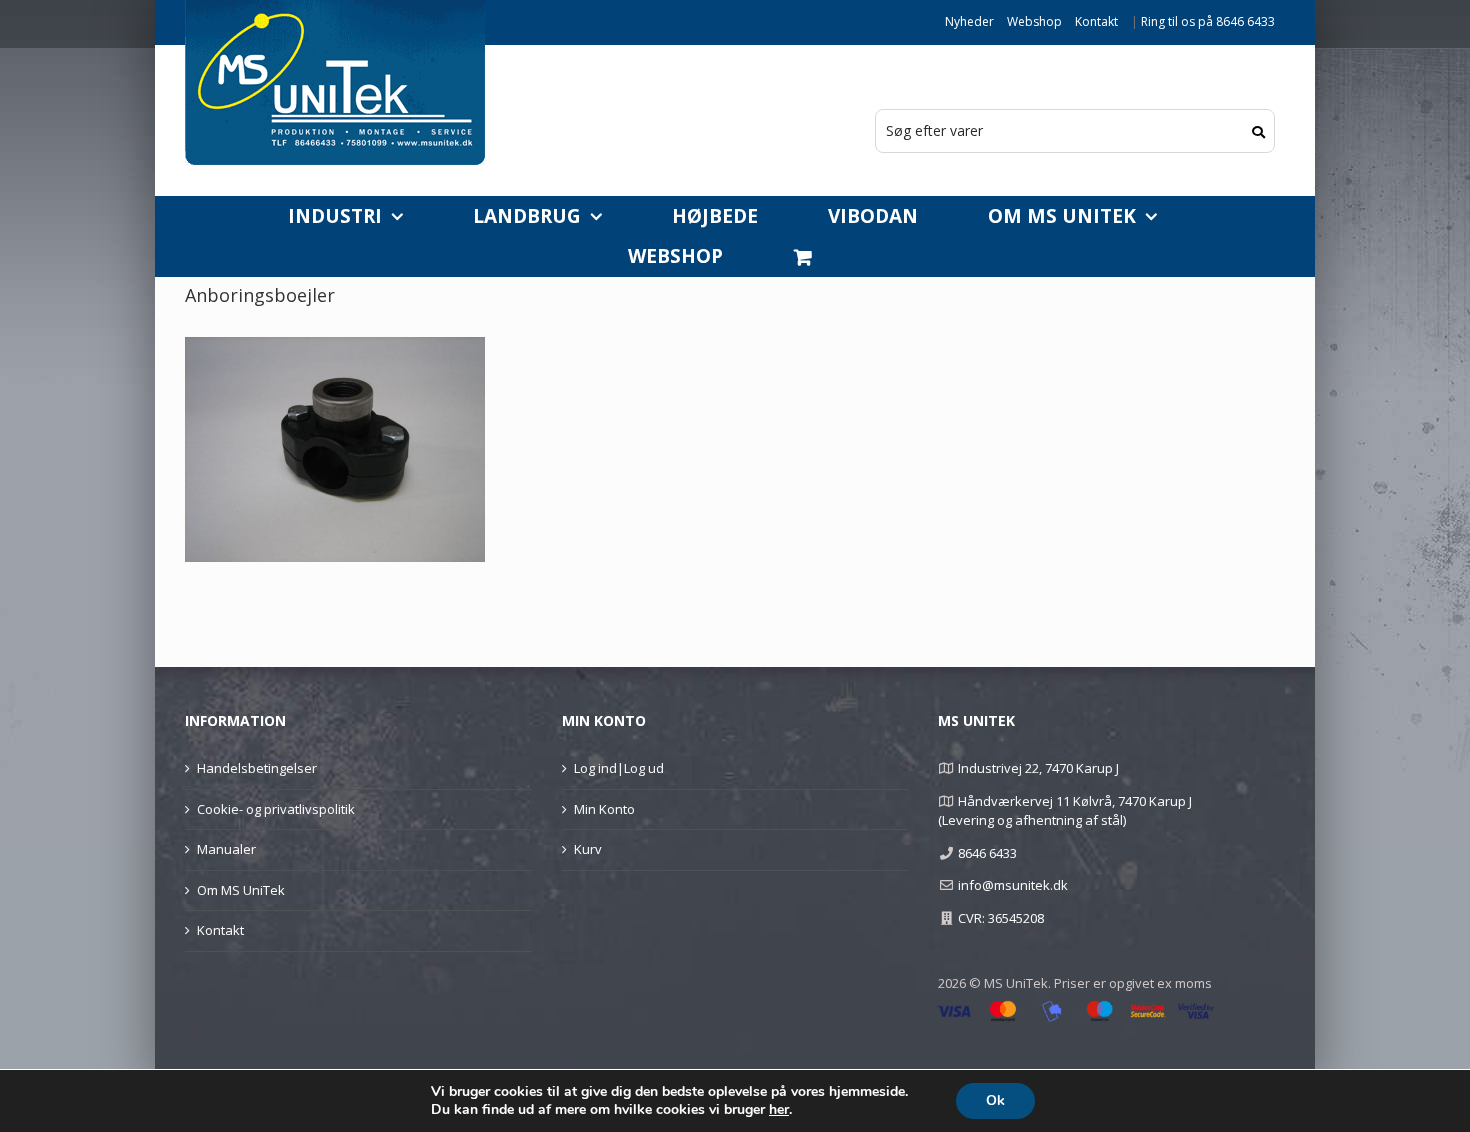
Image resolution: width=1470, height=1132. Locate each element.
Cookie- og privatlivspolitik (276, 809)
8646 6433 (987, 853)
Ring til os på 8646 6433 (1208, 21)
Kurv (588, 849)
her (779, 1110)
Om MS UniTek (241, 890)
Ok (995, 1100)
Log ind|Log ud (619, 768)
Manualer (226, 849)
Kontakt (1096, 21)
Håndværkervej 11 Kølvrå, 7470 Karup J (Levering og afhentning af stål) (1064, 811)
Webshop (1034, 21)
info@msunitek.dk (1013, 885)
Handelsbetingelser (257, 768)
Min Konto (604, 809)
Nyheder (969, 21)
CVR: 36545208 (1001, 918)
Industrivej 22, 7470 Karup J (1038, 768)
